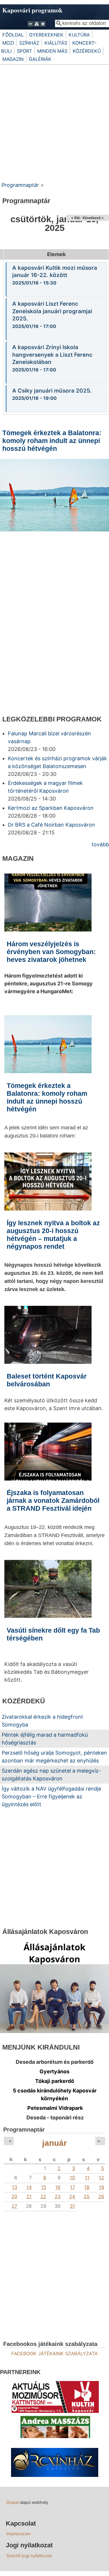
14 (29, 2187)
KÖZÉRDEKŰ (87, 51)
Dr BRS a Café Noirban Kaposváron (51, 825)
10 (72, 2178)
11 (87, 2178)
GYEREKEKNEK (46, 35)
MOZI (8, 43)
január (54, 2143)
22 (43, 2196)
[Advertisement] (54, 122)
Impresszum (19, 2534)
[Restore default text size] (37, 27)
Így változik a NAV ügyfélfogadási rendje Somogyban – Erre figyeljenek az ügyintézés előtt (51, 1796)
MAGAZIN (13, 59)
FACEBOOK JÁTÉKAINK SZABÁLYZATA (54, 2353)
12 (101, 2178)
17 (73, 2187)
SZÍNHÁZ (29, 43)
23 (58, 2196)
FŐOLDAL (13, 35)
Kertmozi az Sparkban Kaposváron (51, 808)
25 (87, 2196)
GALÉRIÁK (40, 59)
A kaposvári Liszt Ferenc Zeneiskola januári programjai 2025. (52, 311)
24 (72, 2196)
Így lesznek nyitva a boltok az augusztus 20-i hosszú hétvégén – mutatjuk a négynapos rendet (54, 595)
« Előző (77, 218)
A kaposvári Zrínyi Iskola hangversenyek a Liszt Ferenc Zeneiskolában (52, 355)
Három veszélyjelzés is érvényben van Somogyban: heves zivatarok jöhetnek (51, 952)
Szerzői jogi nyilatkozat (29, 2556)
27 (14, 2206)
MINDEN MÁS (52, 51)
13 (15, 2187)
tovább (100, 844)
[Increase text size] (43, 27)
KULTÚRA (79, 35)
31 (72, 2206)
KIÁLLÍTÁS (56, 43)
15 (44, 2187)
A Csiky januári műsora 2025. (52, 391)
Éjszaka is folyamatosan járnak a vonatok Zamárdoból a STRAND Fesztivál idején (53, 1501)
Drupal (13, 2502)
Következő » (93, 218)
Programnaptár (20, 185)
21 (29, 2196)
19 (101, 2187)
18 (87, 2187)
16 (58, 2187)
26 (101, 2196)
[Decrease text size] (30, 27)
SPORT (24, 51)
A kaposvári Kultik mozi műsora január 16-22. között (55, 272)
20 (14, 2196)
